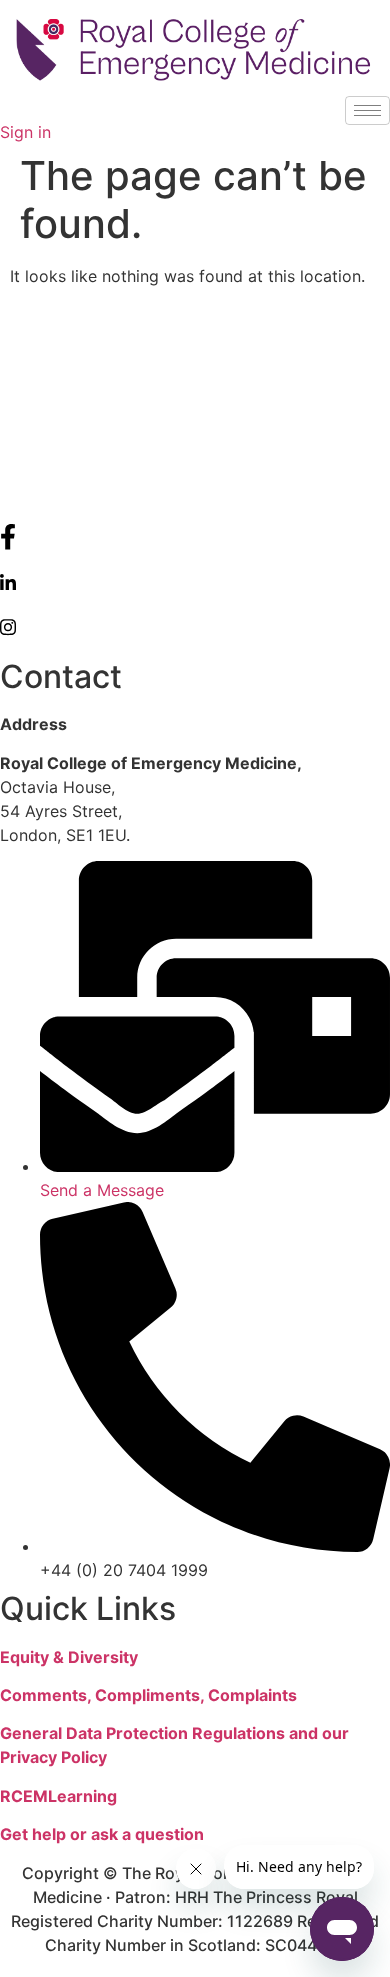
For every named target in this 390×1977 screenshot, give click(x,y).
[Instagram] (195, 626)
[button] (6, 108)
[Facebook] (195, 537)
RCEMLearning (58, 1796)
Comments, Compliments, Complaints (148, 1695)
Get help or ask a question (102, 1834)
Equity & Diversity (69, 1657)
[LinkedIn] (195, 582)
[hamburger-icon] (367, 110)
